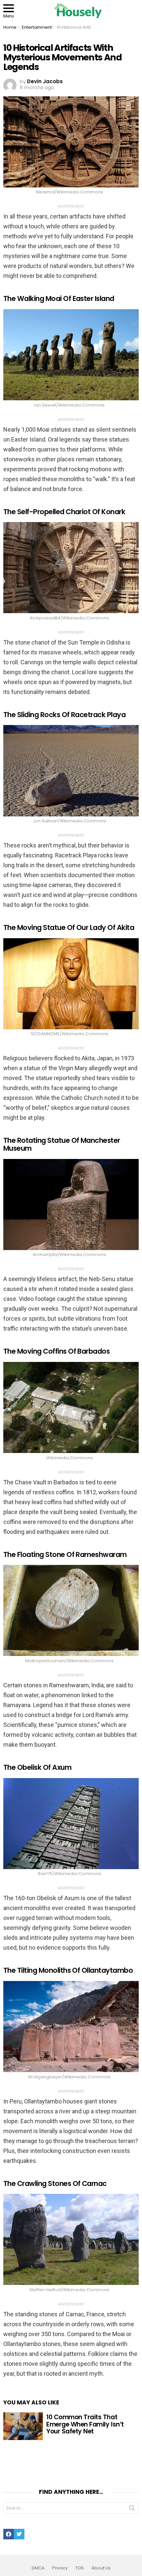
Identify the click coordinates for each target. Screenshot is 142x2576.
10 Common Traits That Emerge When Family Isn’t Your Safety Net (85, 2424)
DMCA (38, 2568)
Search (132, 2509)
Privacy (60, 2568)
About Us (101, 2568)
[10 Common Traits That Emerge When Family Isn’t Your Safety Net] (23, 2426)
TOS (80, 2568)
